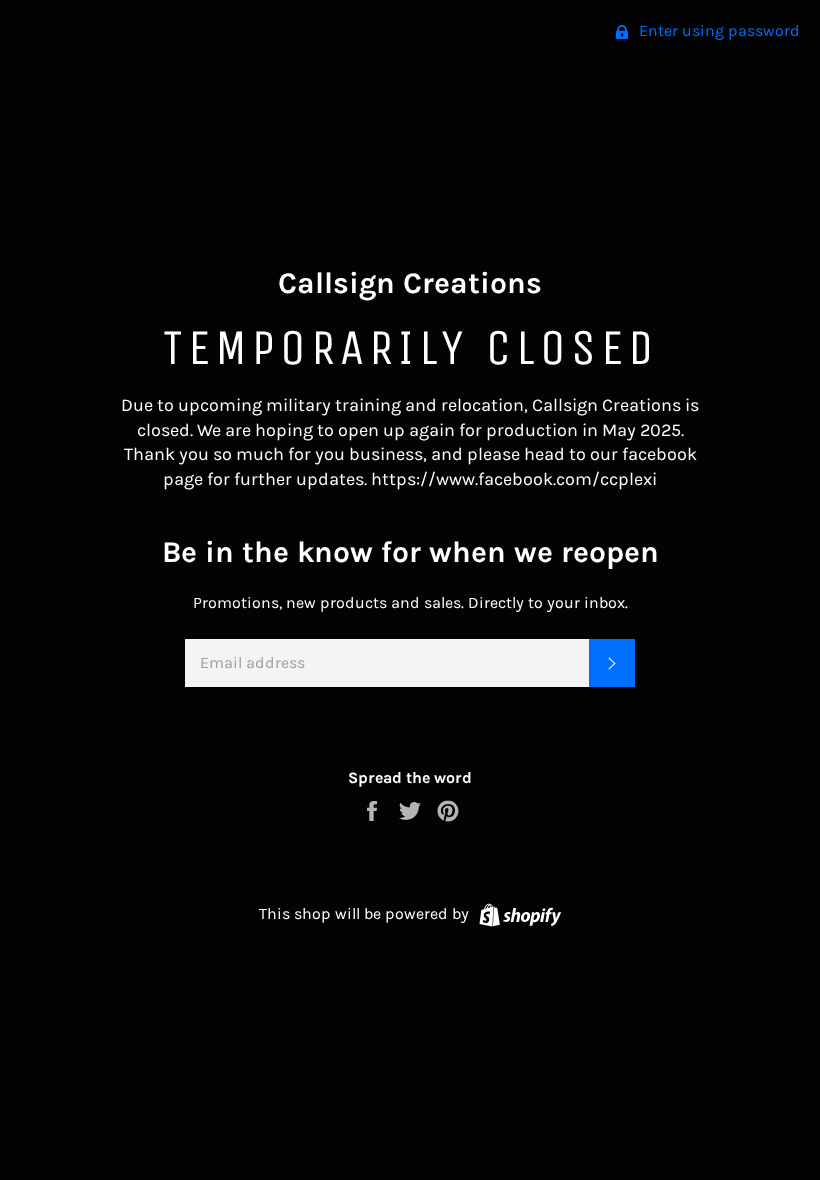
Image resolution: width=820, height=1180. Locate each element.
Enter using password (717, 30)
